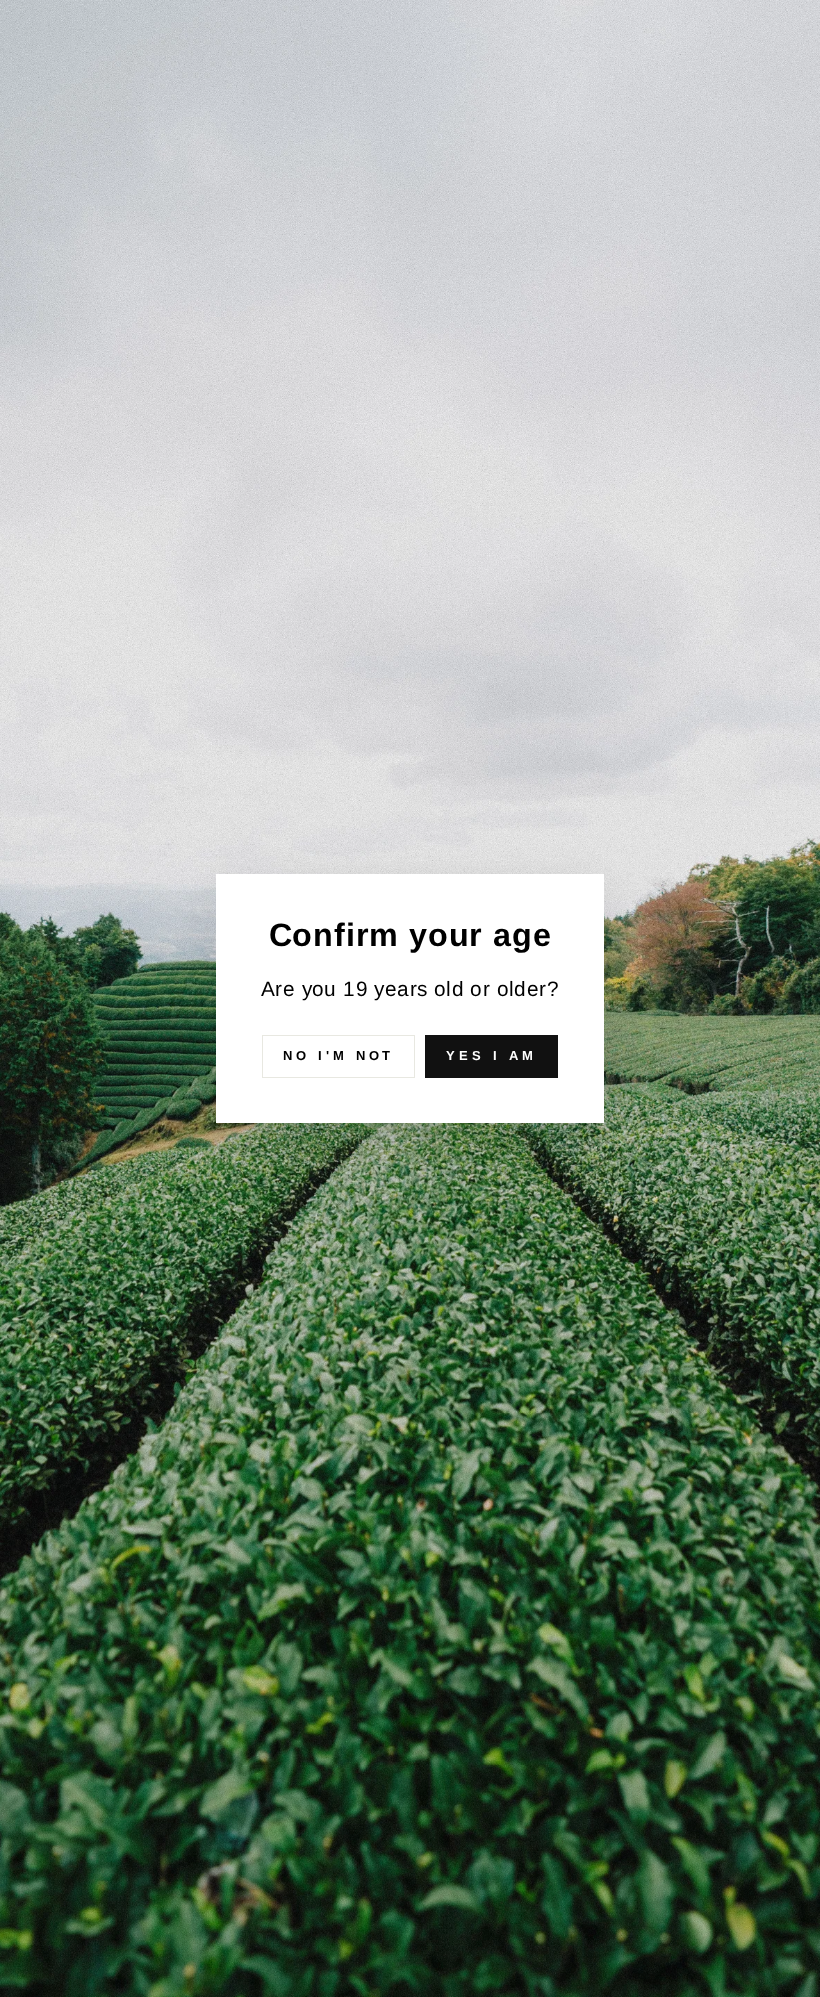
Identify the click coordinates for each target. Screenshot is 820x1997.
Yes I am (491, 1055)
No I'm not (338, 1055)
